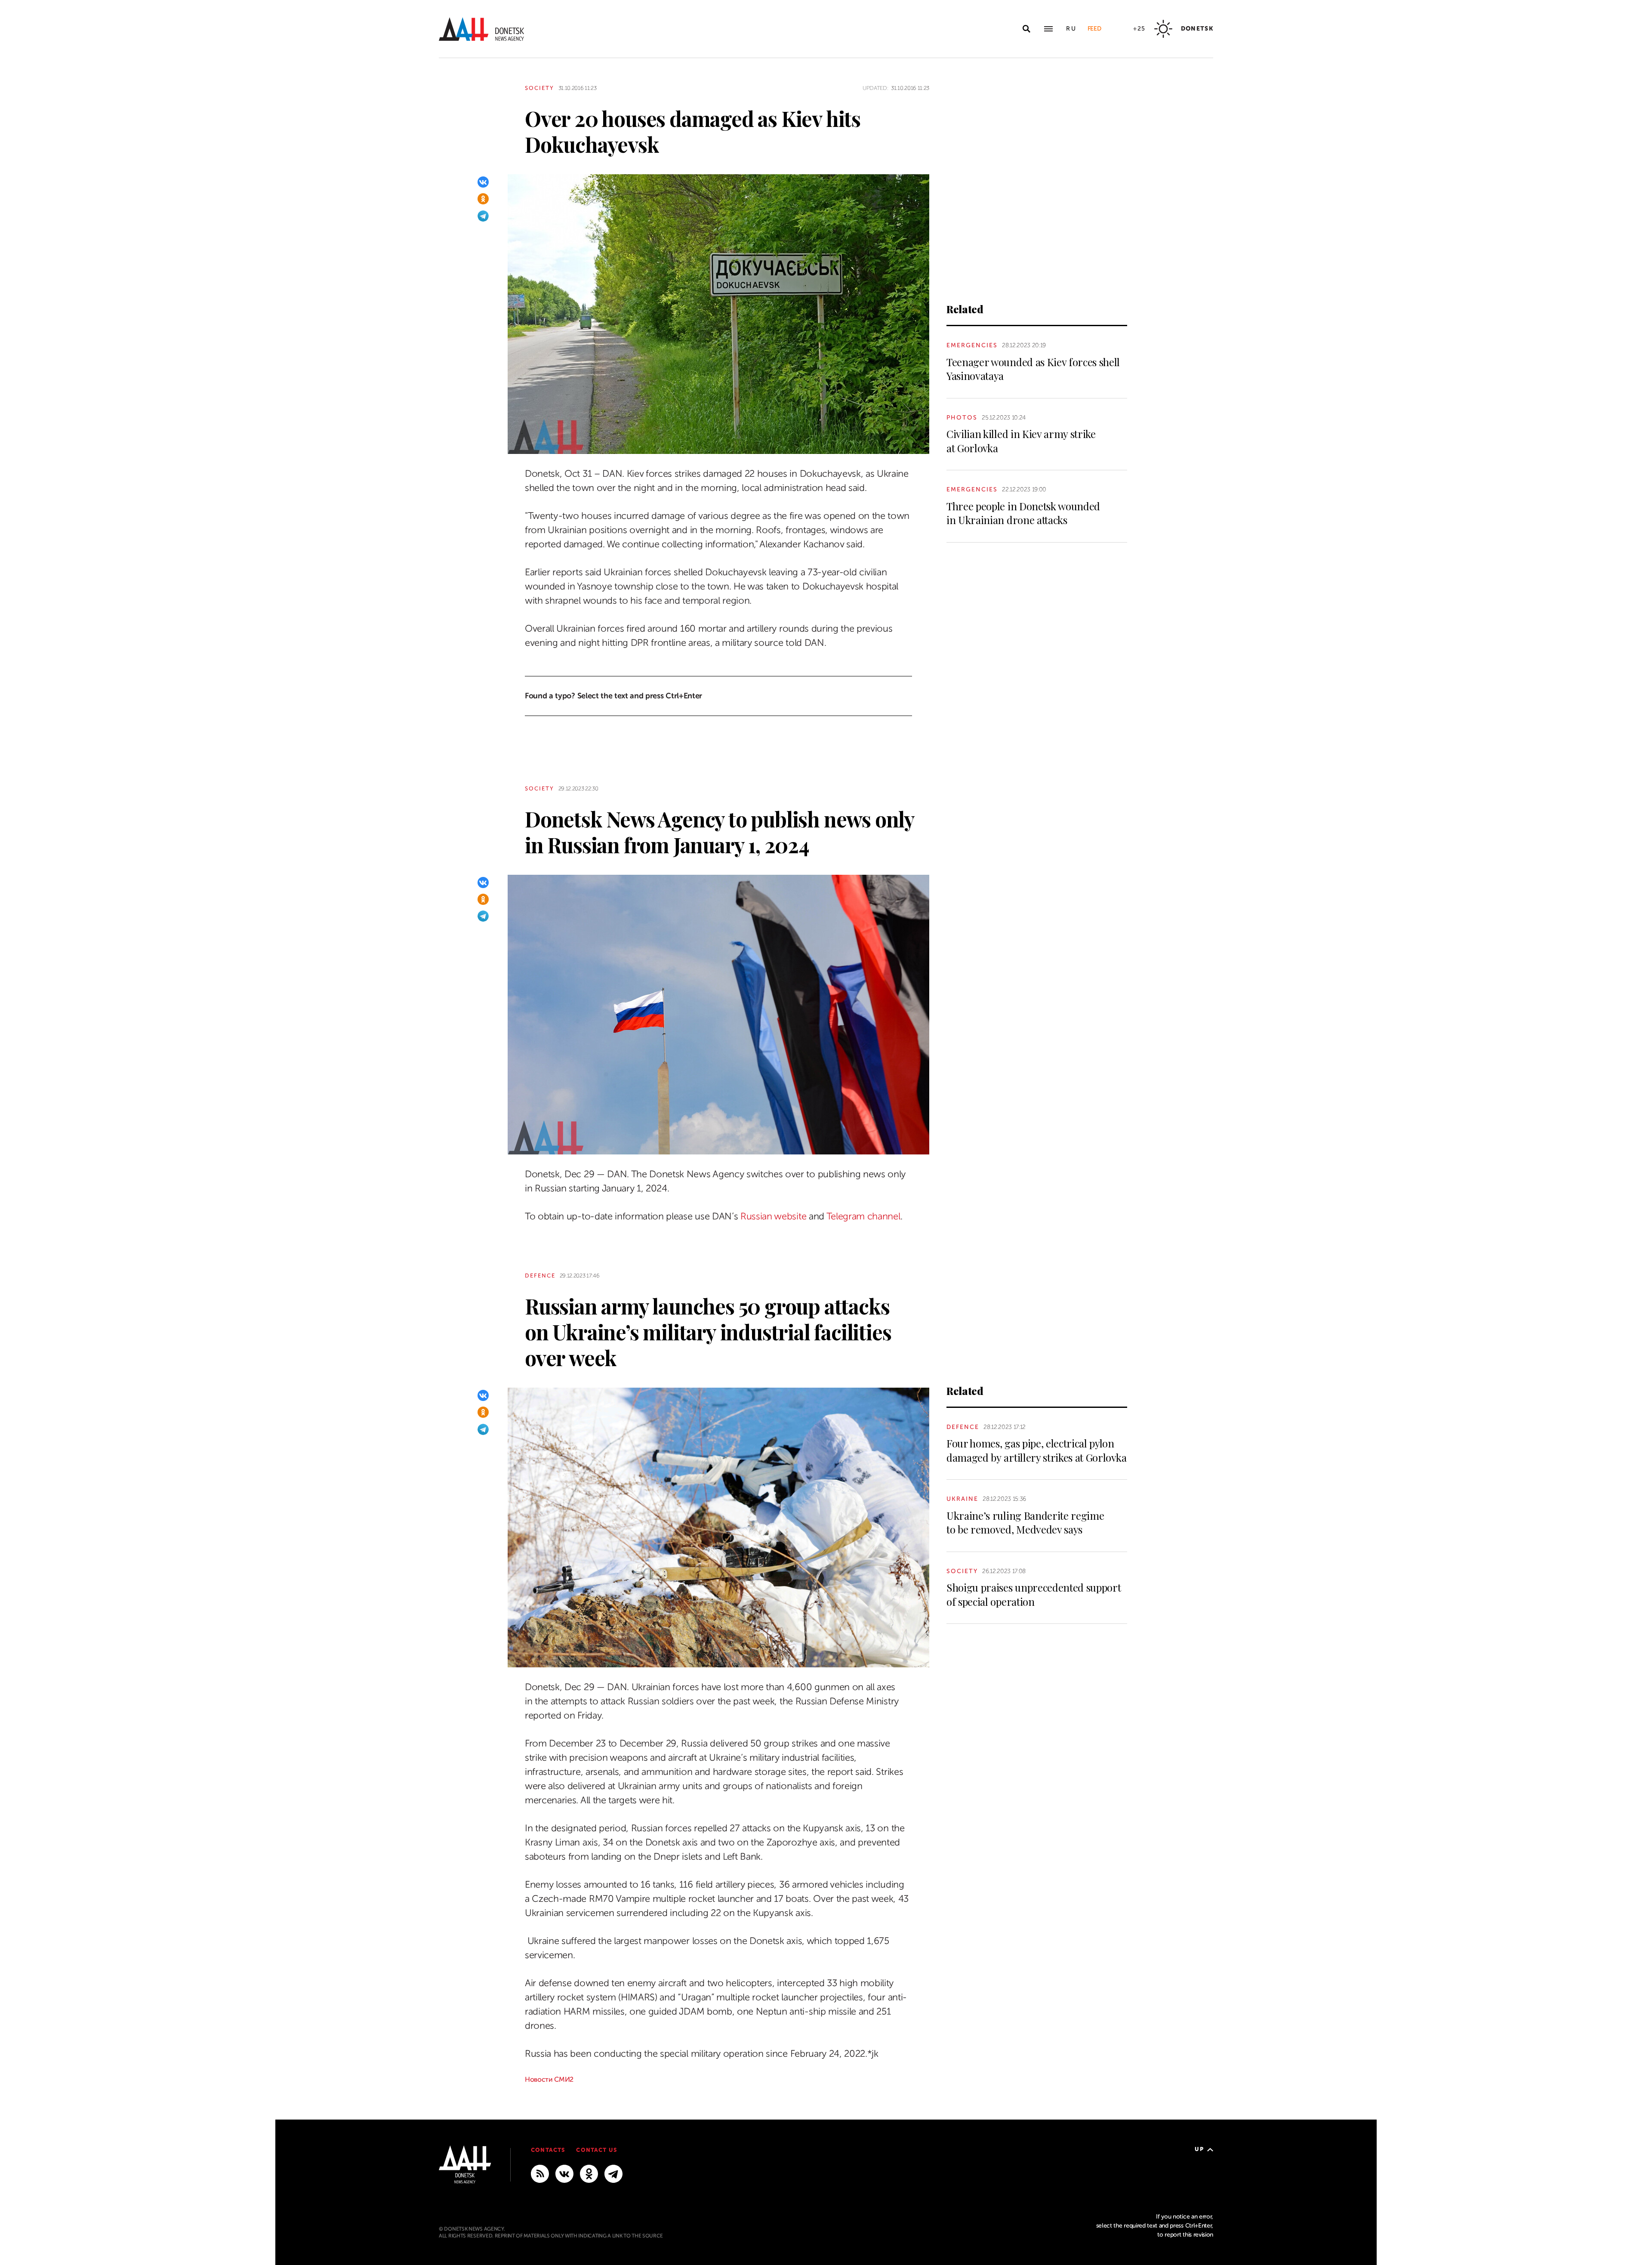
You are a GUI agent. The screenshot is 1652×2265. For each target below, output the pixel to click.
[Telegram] (483, 216)
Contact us (596, 2150)
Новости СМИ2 (549, 2080)
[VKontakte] (483, 182)
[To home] (481, 29)
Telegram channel (863, 1216)
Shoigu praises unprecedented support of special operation (1034, 1594)
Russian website (773, 1216)
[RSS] (540, 2173)
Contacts (548, 2150)
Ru (1071, 29)
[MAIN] (613, 2173)
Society (539, 88)
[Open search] (1026, 29)
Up (1199, 2149)
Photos (962, 418)
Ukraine (962, 1499)
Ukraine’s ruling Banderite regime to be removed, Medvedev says (1025, 1522)
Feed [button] (1094, 29)
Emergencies (972, 345)
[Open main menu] (1048, 29)
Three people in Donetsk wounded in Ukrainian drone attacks (1023, 513)
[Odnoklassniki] (483, 199)
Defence (540, 1276)
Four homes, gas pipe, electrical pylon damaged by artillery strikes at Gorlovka (1036, 1450)
